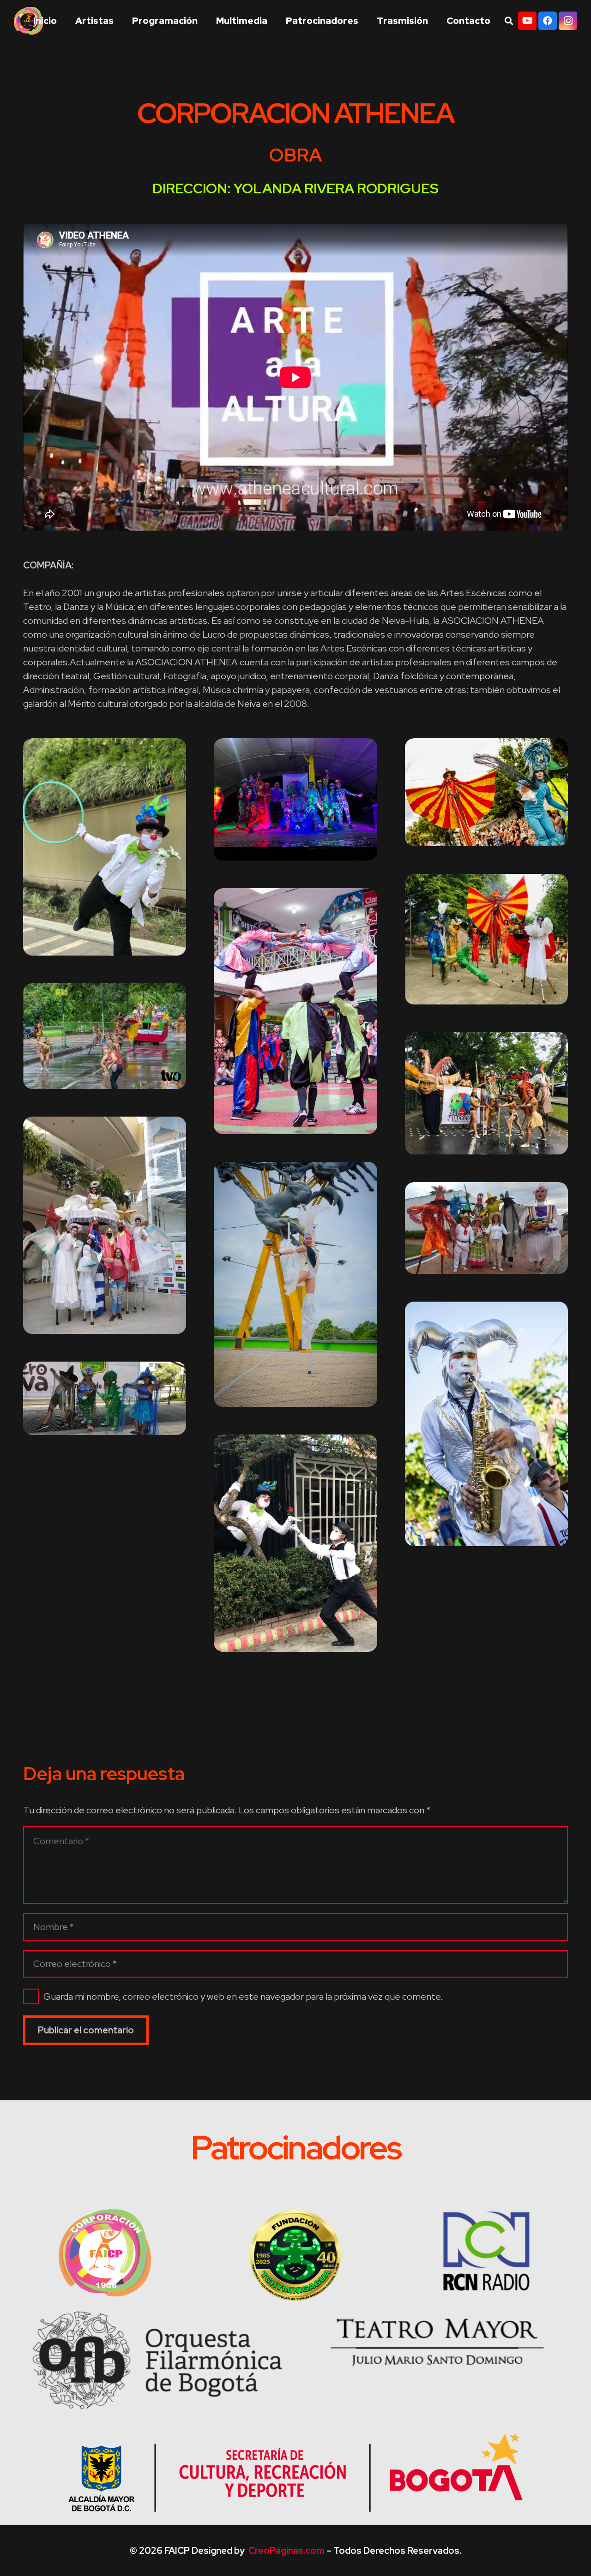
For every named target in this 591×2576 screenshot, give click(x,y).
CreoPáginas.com (286, 2551)
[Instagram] (568, 21)
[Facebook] (548, 21)
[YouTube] (527, 21)
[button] (434, 21)
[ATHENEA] (105, 847)
